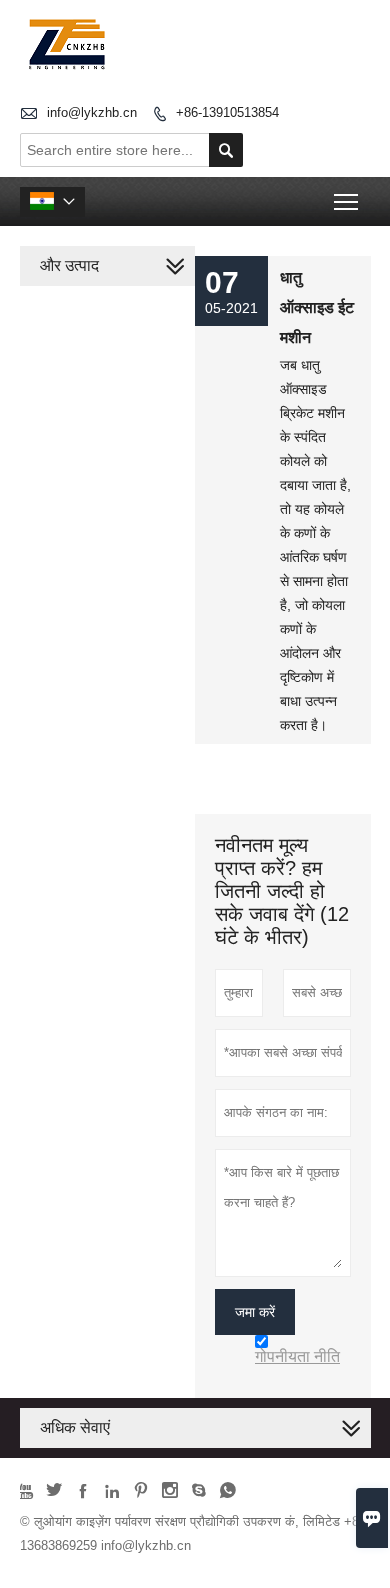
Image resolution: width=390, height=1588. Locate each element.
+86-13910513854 (227, 112)
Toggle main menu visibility (346, 201)
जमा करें (255, 1312)
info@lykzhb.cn (92, 112)
